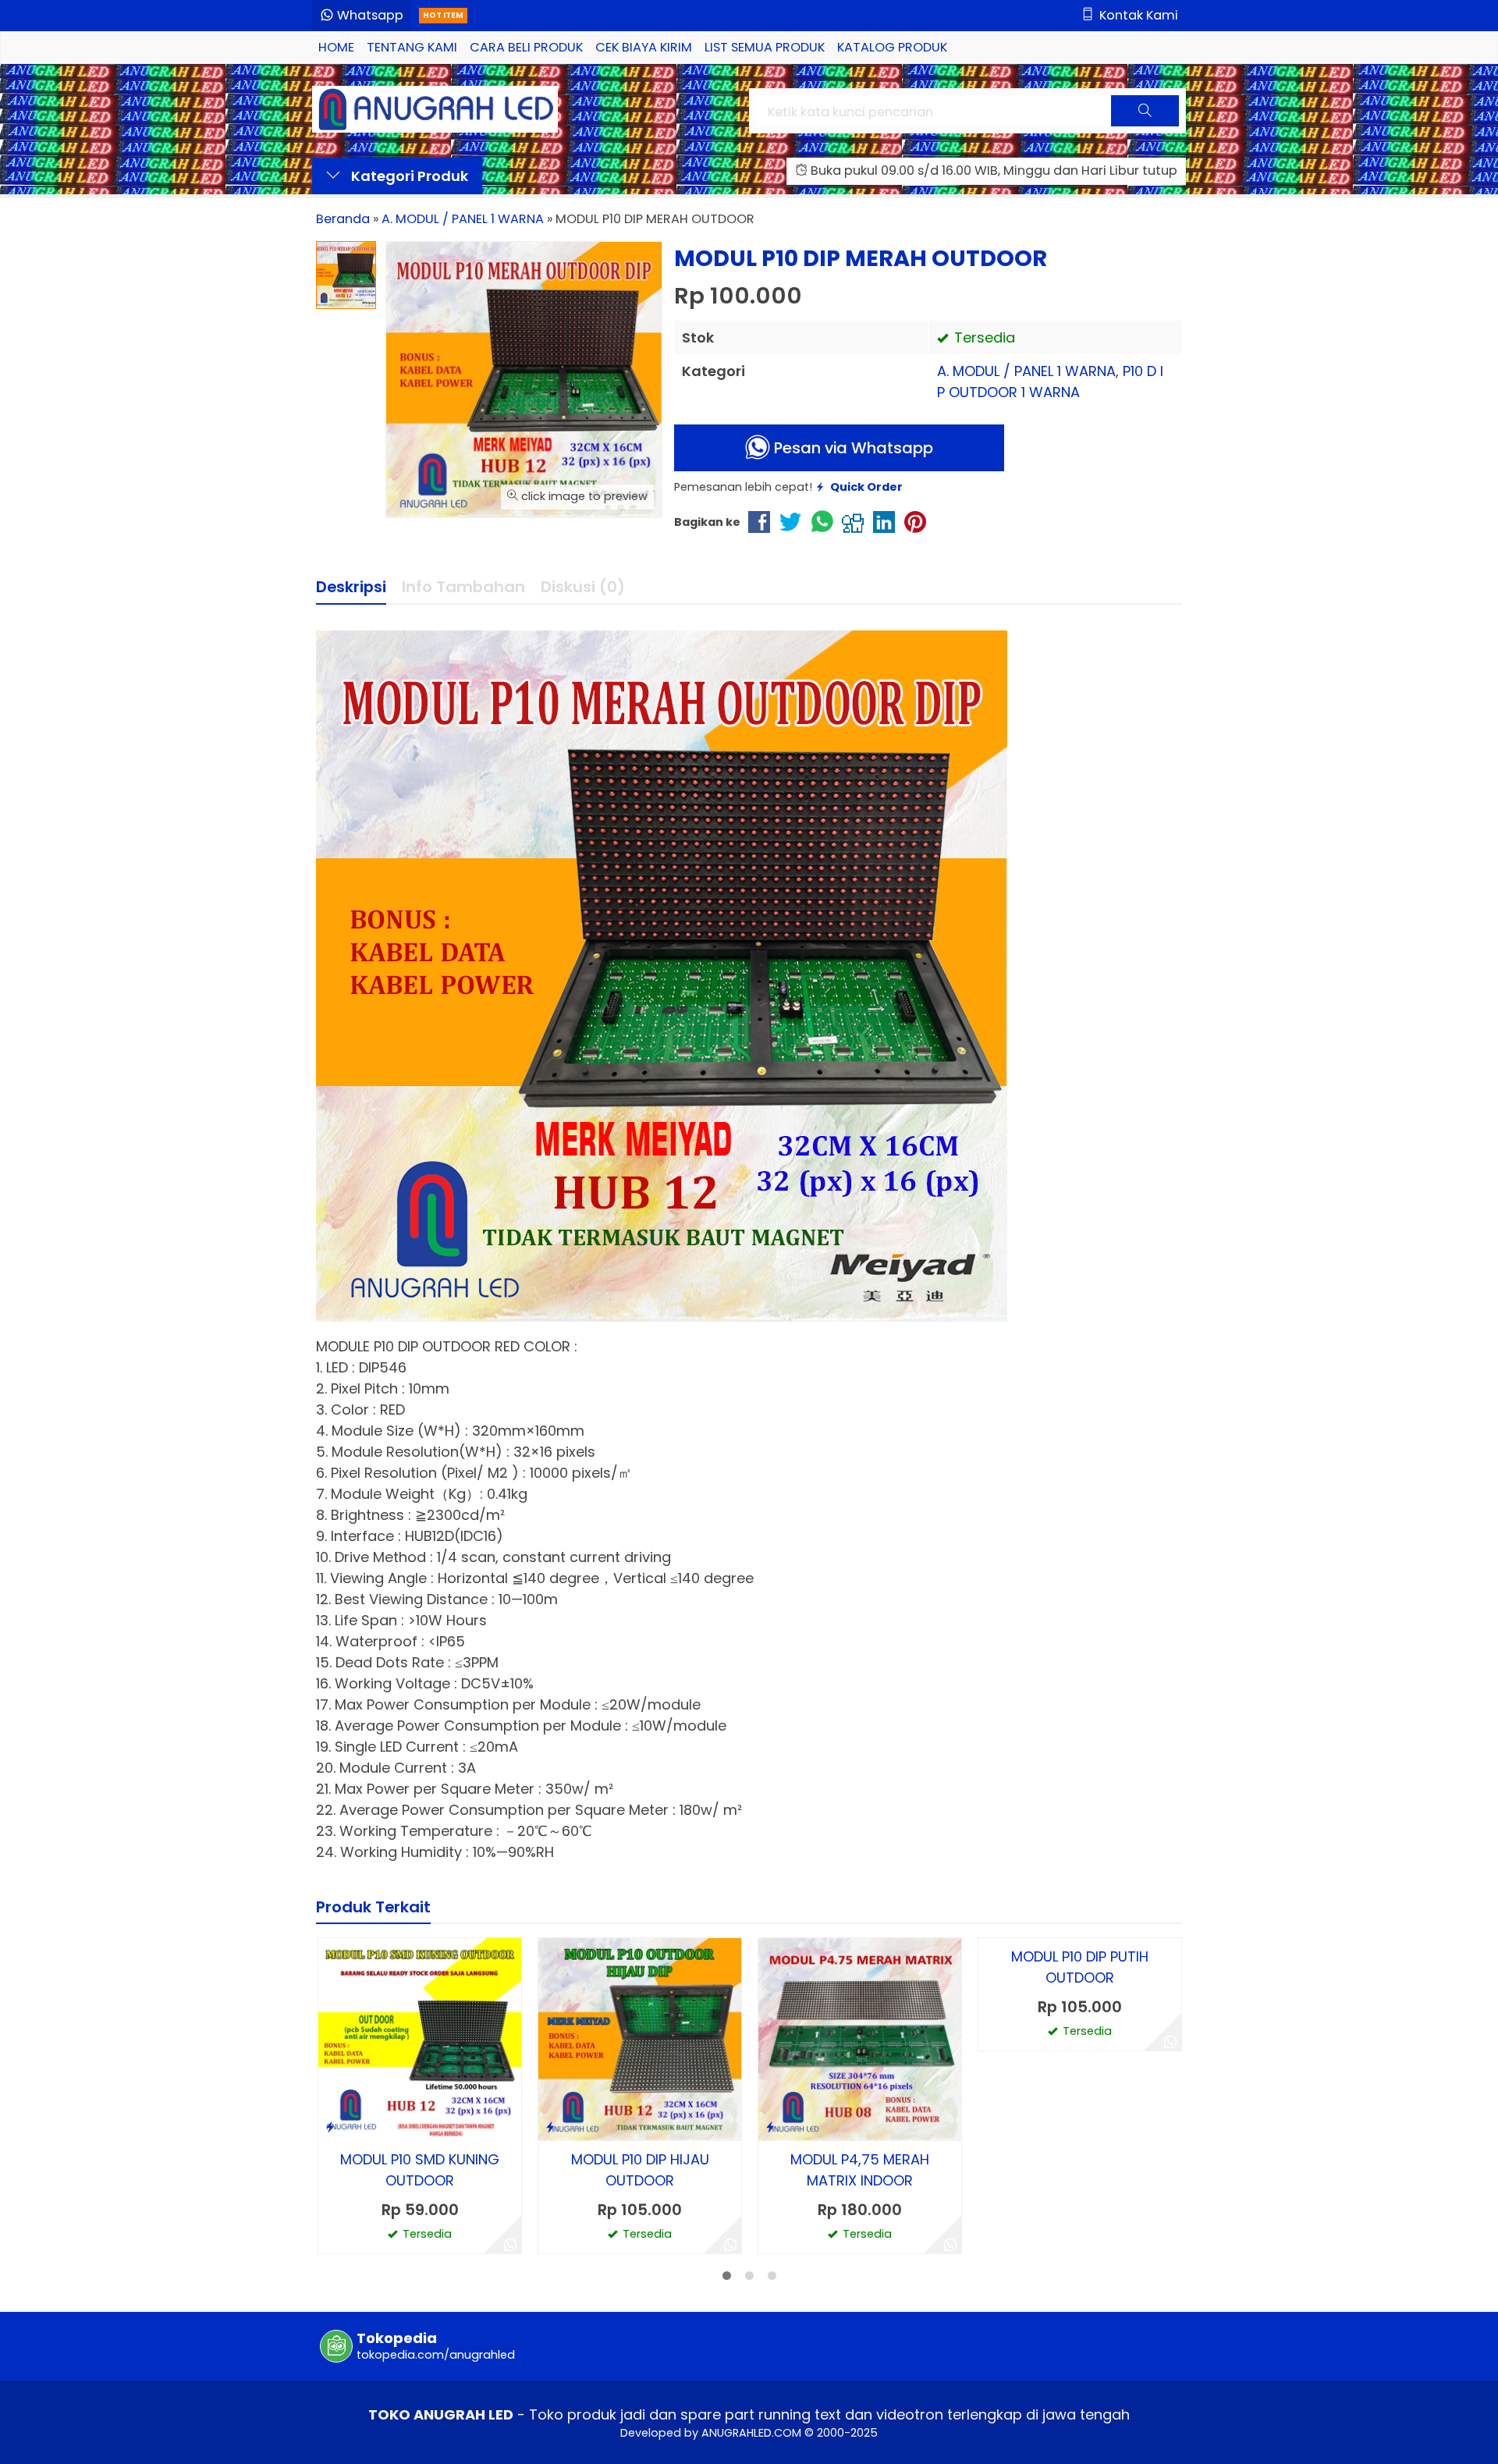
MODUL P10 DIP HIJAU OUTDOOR (640, 2170)
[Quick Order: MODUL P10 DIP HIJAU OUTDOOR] (550, 2127)
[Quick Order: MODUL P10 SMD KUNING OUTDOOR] (330, 2127)
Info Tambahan (463, 587)
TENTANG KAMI (412, 47)
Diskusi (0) (583, 587)
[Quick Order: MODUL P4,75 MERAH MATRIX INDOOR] (770, 2127)
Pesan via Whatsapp (852, 448)
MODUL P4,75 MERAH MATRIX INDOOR (860, 2170)
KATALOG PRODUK (892, 47)
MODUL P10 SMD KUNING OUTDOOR (420, 2170)
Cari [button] (1145, 124)
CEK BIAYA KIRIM (644, 47)
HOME (336, 47)
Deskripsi (351, 587)
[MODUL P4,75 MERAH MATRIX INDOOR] (860, 2038)
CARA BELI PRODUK (526, 47)
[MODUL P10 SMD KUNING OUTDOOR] (420, 2038)
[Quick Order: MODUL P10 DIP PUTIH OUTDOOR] (990, 2127)
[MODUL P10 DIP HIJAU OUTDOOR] (640, 2038)
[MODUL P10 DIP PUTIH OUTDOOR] (1080, 2038)
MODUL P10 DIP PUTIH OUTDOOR (1080, 2170)
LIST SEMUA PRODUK (765, 47)
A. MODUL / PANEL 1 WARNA (1026, 371)
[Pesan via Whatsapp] (510, 2242)
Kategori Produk (408, 176)
